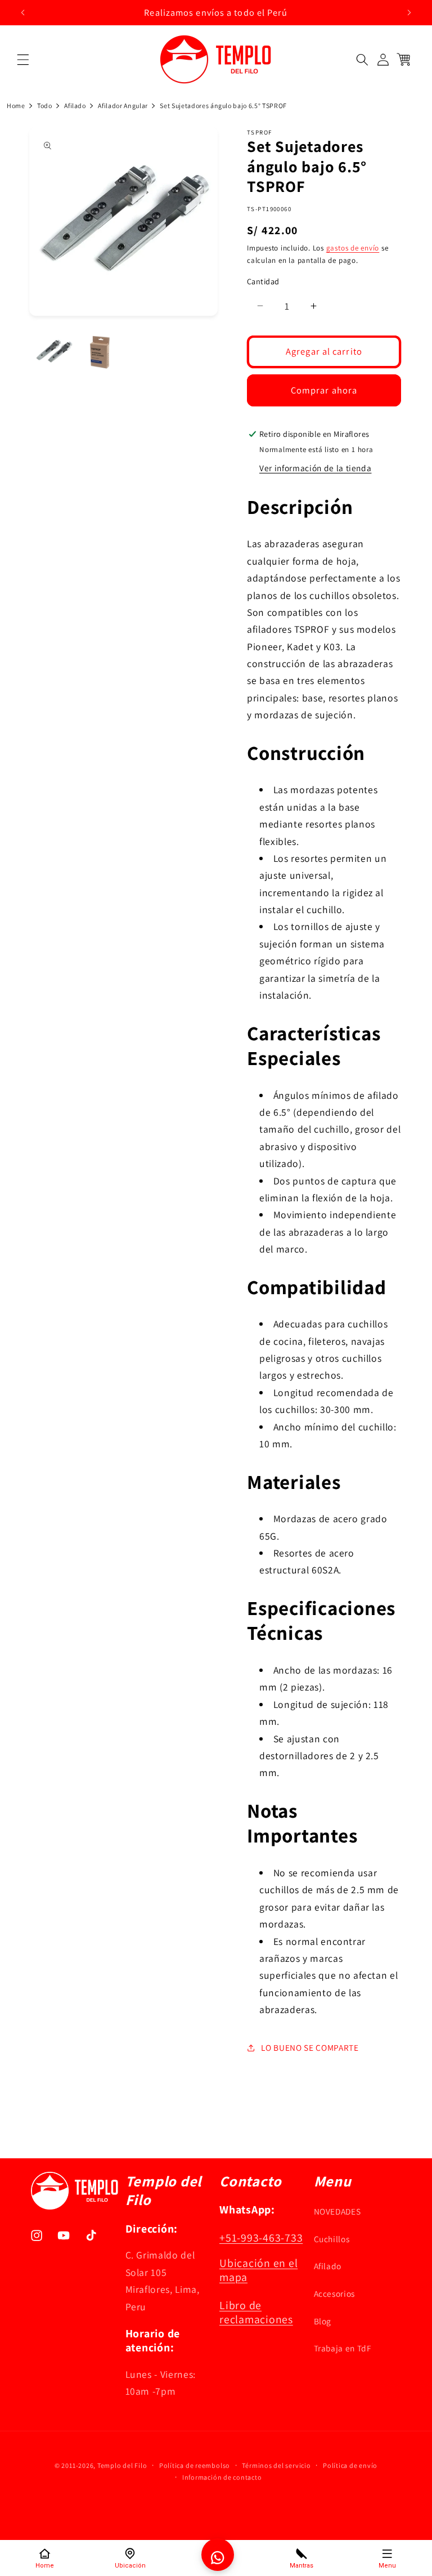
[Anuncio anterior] (23, 12)
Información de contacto (222, 2477)
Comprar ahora (324, 390)
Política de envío (350, 2465)
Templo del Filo (122, 2465)
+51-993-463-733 (261, 2238)
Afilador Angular (123, 106)
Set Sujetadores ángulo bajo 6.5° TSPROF (223, 106)
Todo (45, 106)
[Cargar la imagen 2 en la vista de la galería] (100, 352)
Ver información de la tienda (315, 468)
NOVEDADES (337, 2211)
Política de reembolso (195, 2465)
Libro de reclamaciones (256, 2312)
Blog (323, 2321)
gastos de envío (353, 248)
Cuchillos (332, 2239)
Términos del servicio (276, 2465)
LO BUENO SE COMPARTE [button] (310, 2047)
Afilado (75, 106)
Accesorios (335, 2293)
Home (16, 106)
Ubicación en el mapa (258, 2270)
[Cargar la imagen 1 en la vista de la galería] (54, 352)
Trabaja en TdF (343, 2348)
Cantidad (263, 281)
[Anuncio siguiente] (409, 12)
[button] (23, 60)
